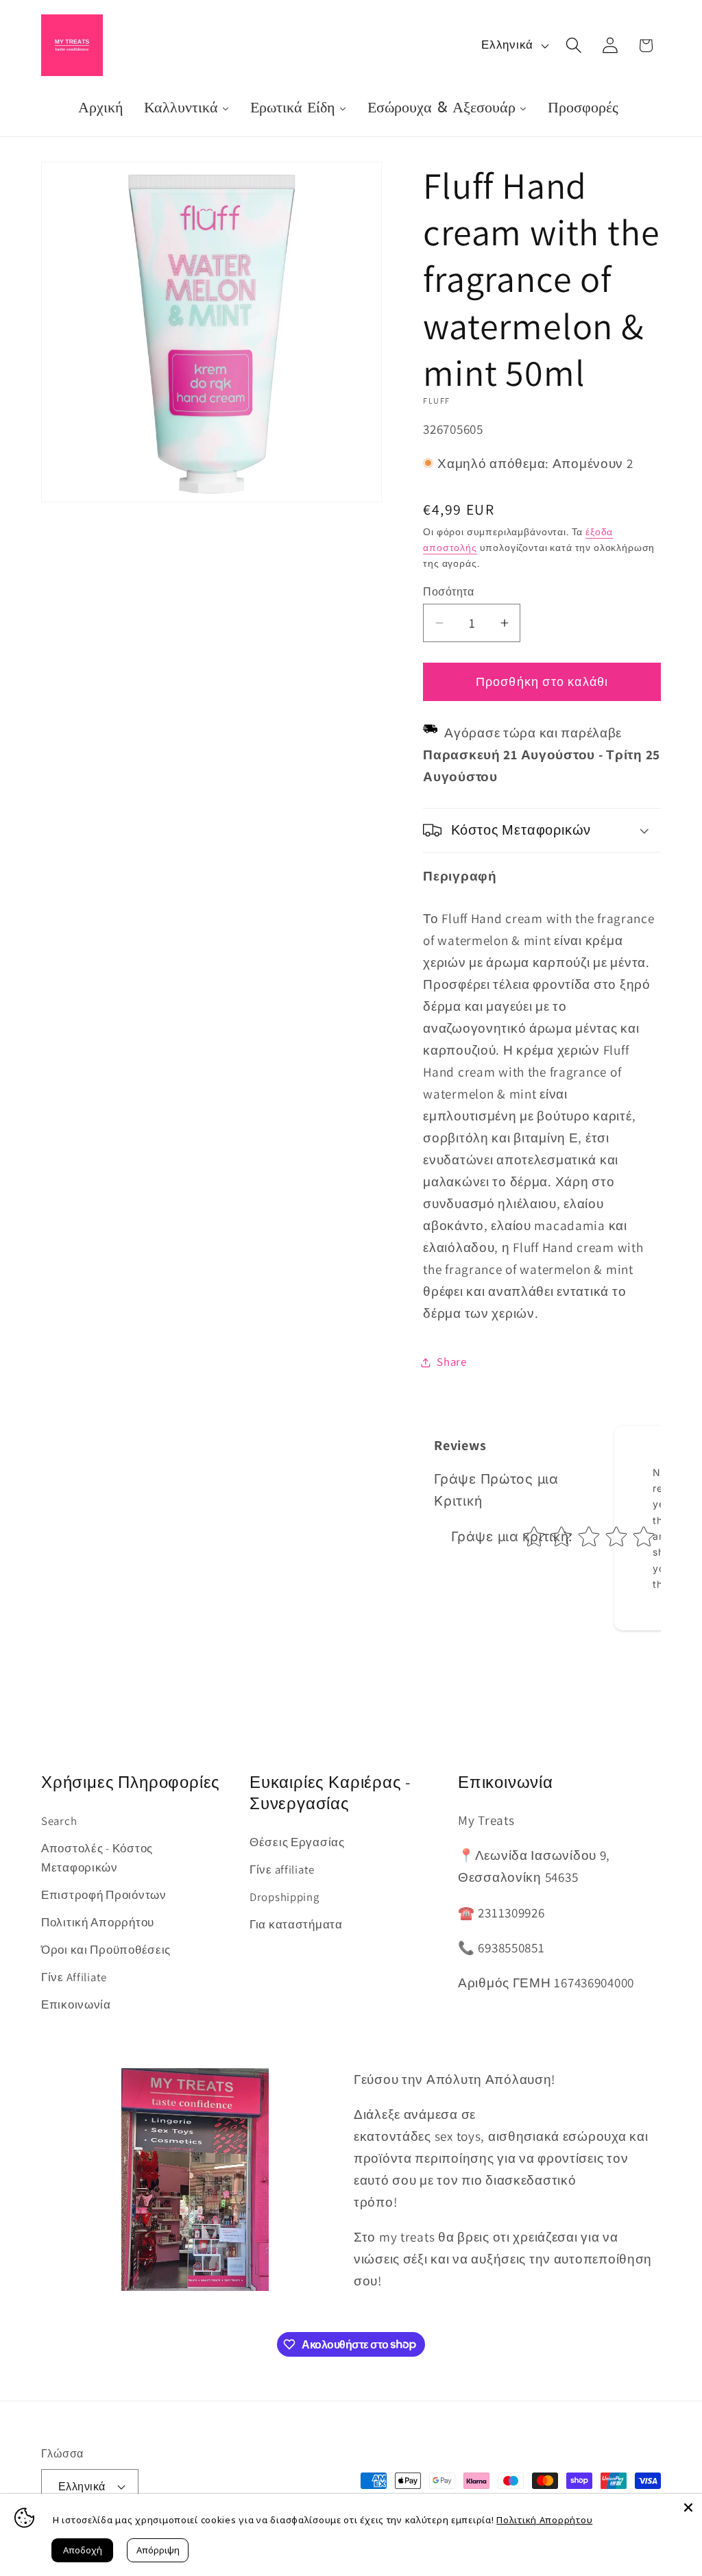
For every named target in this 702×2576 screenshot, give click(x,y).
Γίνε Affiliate (74, 1977)
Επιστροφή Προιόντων (104, 1895)
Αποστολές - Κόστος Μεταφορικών (97, 1858)
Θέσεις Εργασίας (297, 1842)
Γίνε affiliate (282, 1869)
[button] (573, 46)
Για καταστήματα (296, 1924)
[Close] (688, 2507)
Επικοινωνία (76, 2004)
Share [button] (452, 1362)
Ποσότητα (448, 591)
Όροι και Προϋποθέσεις (106, 1950)
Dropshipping (285, 1897)
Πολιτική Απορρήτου (98, 1922)
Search (59, 1821)
